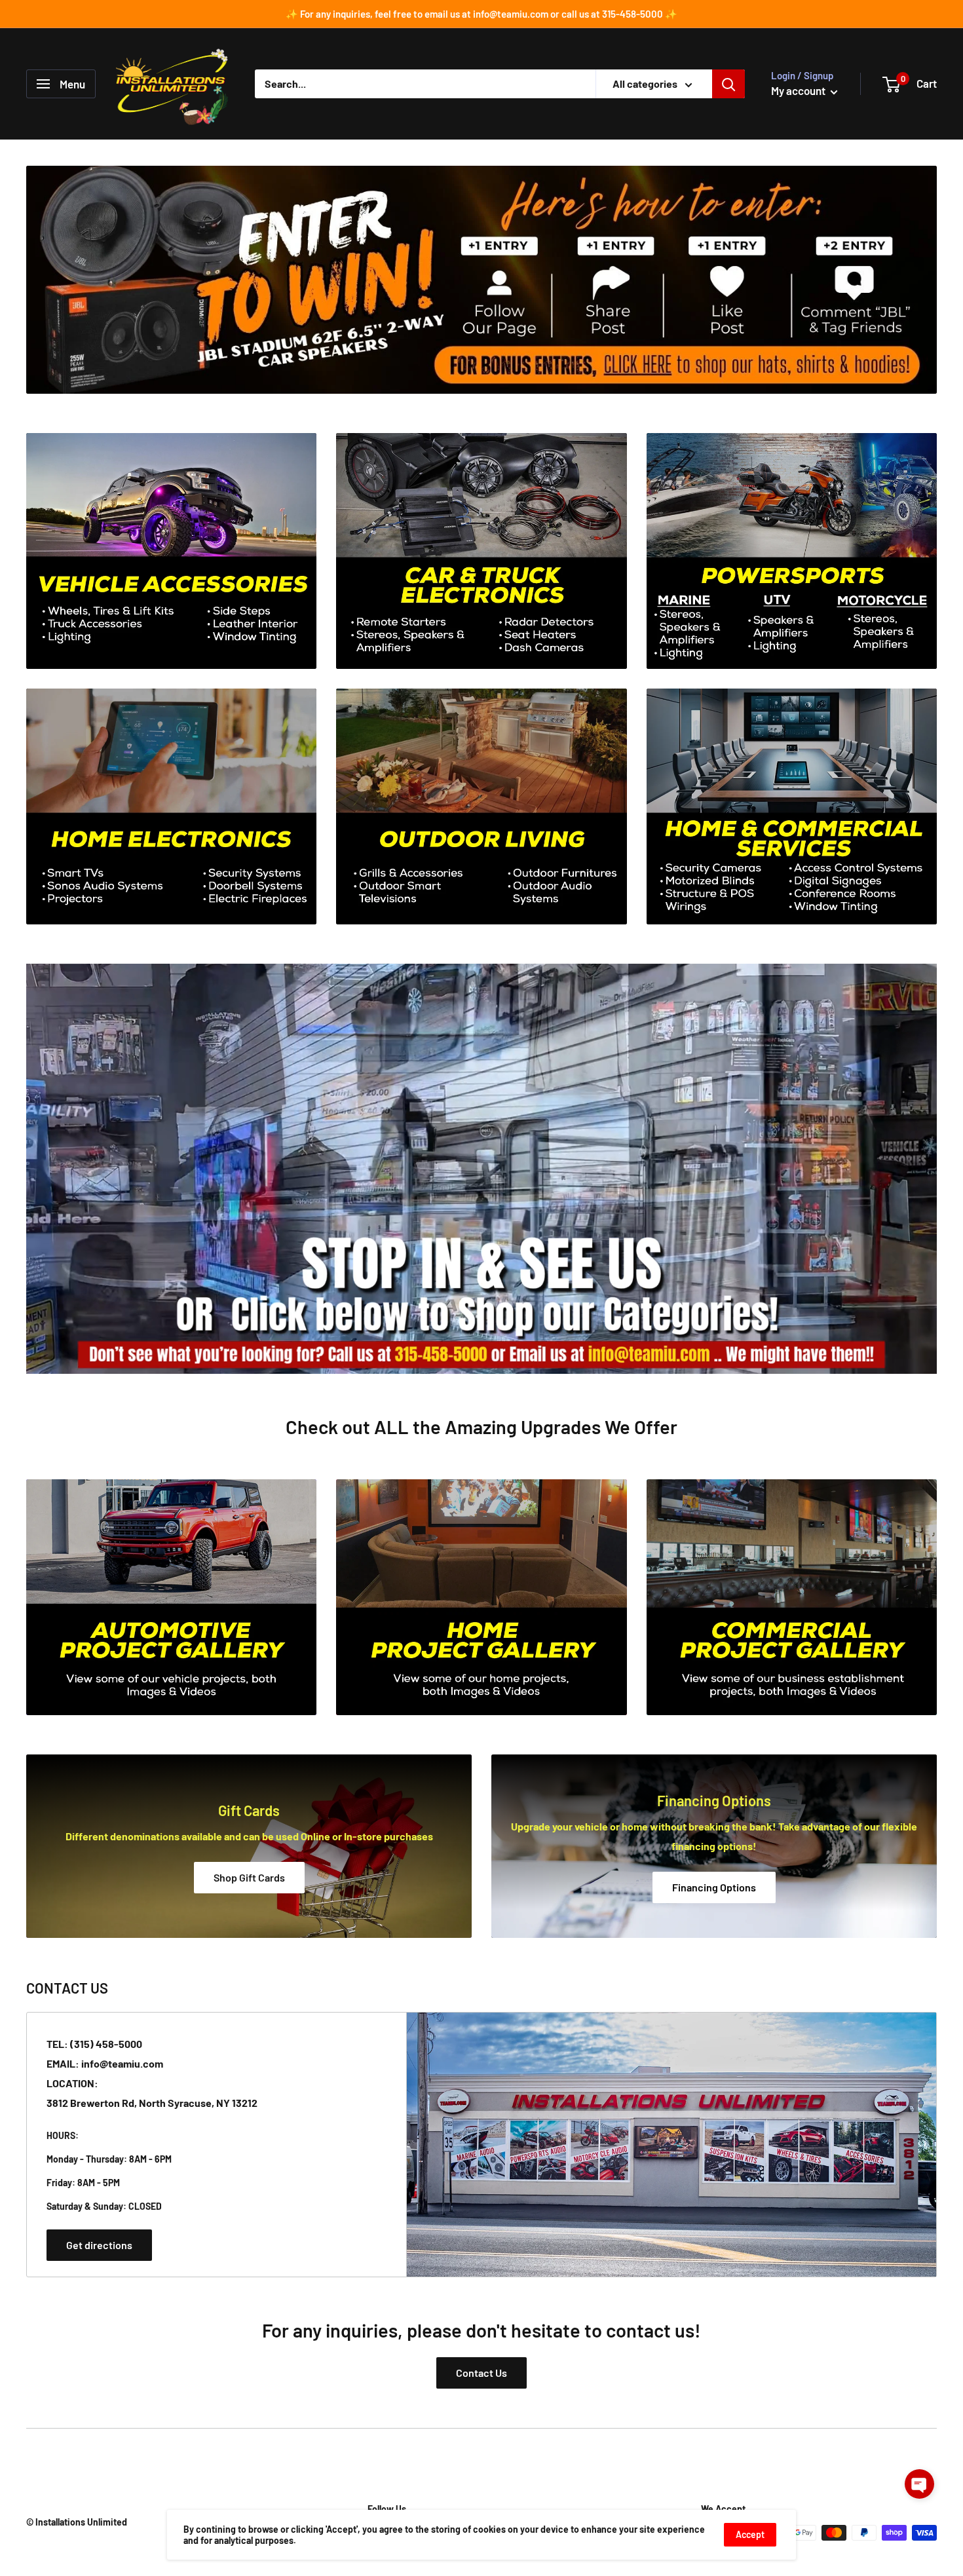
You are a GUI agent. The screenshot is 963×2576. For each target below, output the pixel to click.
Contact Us (481, 2373)
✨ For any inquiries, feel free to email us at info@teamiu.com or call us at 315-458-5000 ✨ (481, 14)
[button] (919, 2484)
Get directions (99, 2245)
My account (799, 90)
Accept (750, 2534)
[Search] (728, 84)
